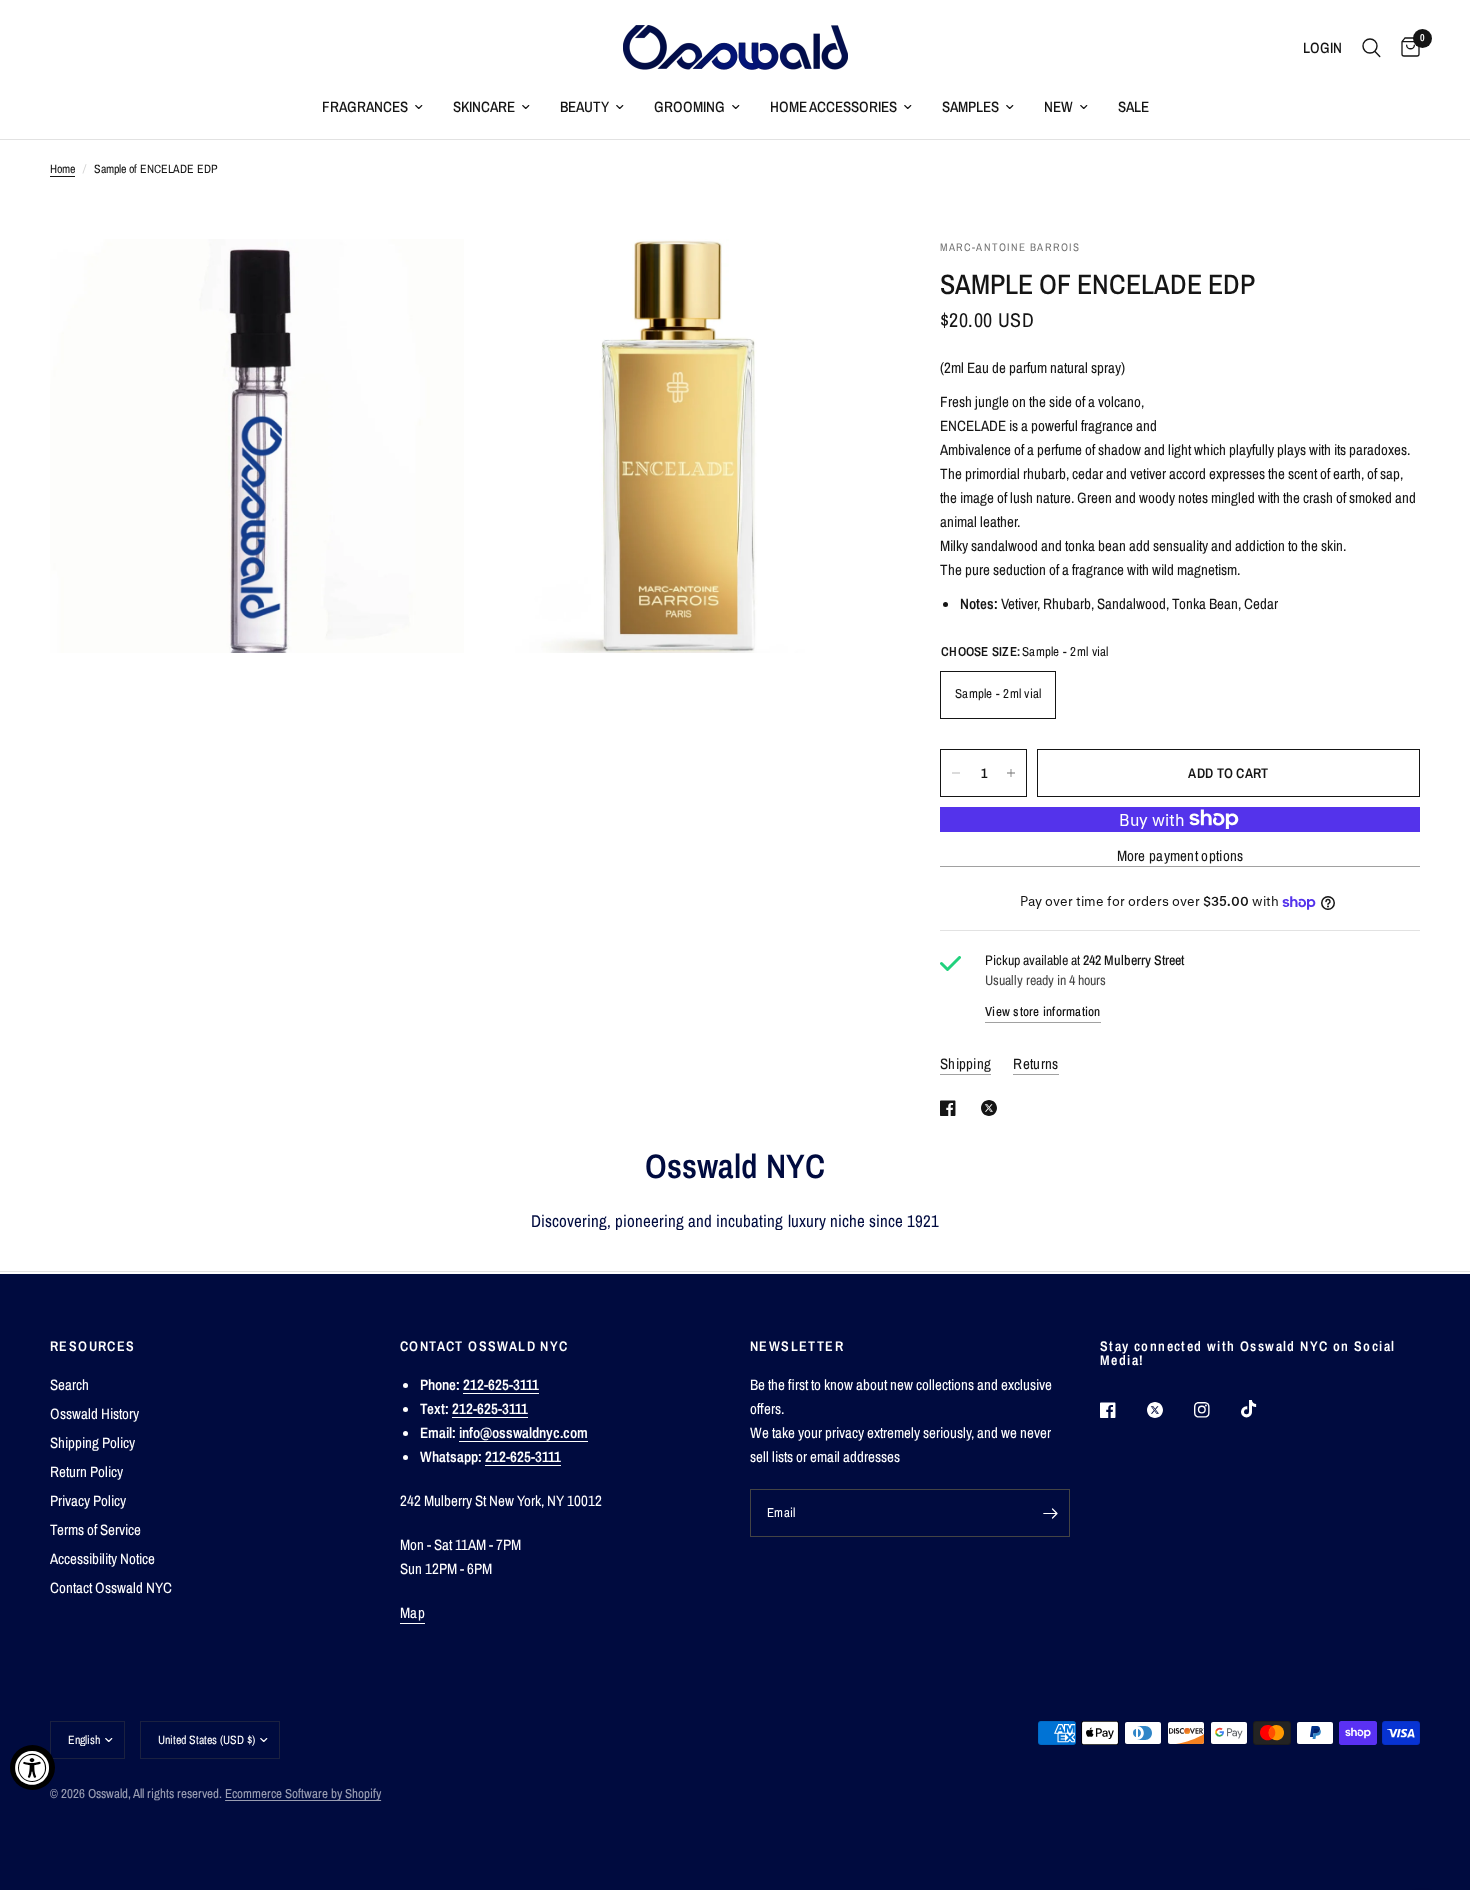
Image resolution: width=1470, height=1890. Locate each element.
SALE (1133, 106)
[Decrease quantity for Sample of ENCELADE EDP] (956, 773)
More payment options (1180, 855)
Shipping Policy (92, 1442)
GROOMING (689, 106)
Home (62, 169)
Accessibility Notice (102, 1558)
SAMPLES (970, 106)
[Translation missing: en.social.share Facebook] (952, 1108)
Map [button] (412, 1612)
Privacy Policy (88, 1500)
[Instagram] (1216, 1410)
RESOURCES (93, 1346)
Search (69, 1384)
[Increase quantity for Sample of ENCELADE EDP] (1011, 773)
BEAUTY (584, 106)
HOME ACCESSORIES (833, 106)
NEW (1058, 106)
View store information (1043, 1011)
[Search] (1371, 47)
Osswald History (94, 1413)
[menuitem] (372, 107)
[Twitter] (1169, 1410)
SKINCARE (484, 106)
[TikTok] (1263, 1409)
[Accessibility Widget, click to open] (32, 1767)
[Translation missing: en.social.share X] (993, 1108)
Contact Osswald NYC (111, 1587)
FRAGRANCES (365, 106)
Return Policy (86, 1471)
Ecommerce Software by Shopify (303, 1793)
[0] (1405, 47)
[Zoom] (422, 281)
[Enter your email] (1050, 1513)
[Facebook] (1122, 1410)
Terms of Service (95, 1529)
